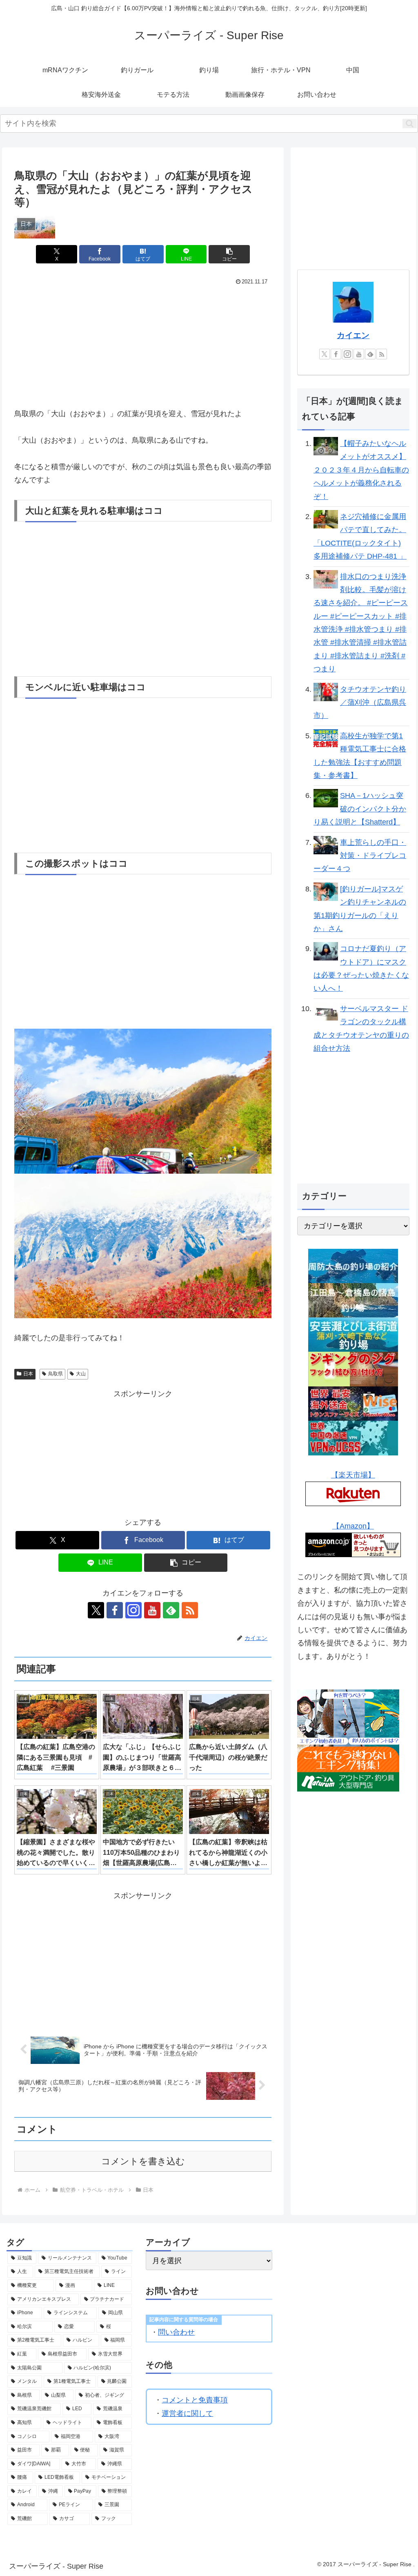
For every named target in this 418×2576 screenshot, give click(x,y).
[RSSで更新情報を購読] (190, 1610)
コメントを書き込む (143, 2161)
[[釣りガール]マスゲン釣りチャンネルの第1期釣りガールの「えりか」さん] (326, 891)
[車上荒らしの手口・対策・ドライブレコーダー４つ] (326, 845)
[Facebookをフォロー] (115, 1610)
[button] (410, 124)
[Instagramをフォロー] (133, 1610)
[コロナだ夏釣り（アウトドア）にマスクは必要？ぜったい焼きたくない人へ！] (326, 951)
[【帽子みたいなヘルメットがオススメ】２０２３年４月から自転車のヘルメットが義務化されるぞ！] (326, 446)
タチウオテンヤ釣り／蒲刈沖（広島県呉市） (360, 703)
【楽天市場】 (353, 1475)
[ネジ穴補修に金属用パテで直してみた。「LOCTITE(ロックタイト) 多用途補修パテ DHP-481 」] (326, 519)
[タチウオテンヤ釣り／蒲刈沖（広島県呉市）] (326, 691)
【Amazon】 (353, 1526)
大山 (81, 1374)
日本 (28, 1374)
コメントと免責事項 (195, 2400)
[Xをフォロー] (96, 1610)
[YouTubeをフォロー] (152, 1610)
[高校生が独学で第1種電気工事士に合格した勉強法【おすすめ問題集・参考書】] (326, 738)
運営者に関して (187, 2413)
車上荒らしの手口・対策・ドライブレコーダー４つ (360, 856)
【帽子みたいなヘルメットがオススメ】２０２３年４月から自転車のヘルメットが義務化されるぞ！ (361, 470)
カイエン (353, 335)
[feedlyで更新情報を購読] (171, 1610)
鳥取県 (56, 1374)
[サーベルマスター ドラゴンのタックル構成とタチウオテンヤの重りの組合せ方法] (326, 1011)
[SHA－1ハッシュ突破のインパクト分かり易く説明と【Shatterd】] (326, 798)
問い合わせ (176, 2332)
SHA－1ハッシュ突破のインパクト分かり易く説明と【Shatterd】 (360, 809)
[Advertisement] (79, 343)
